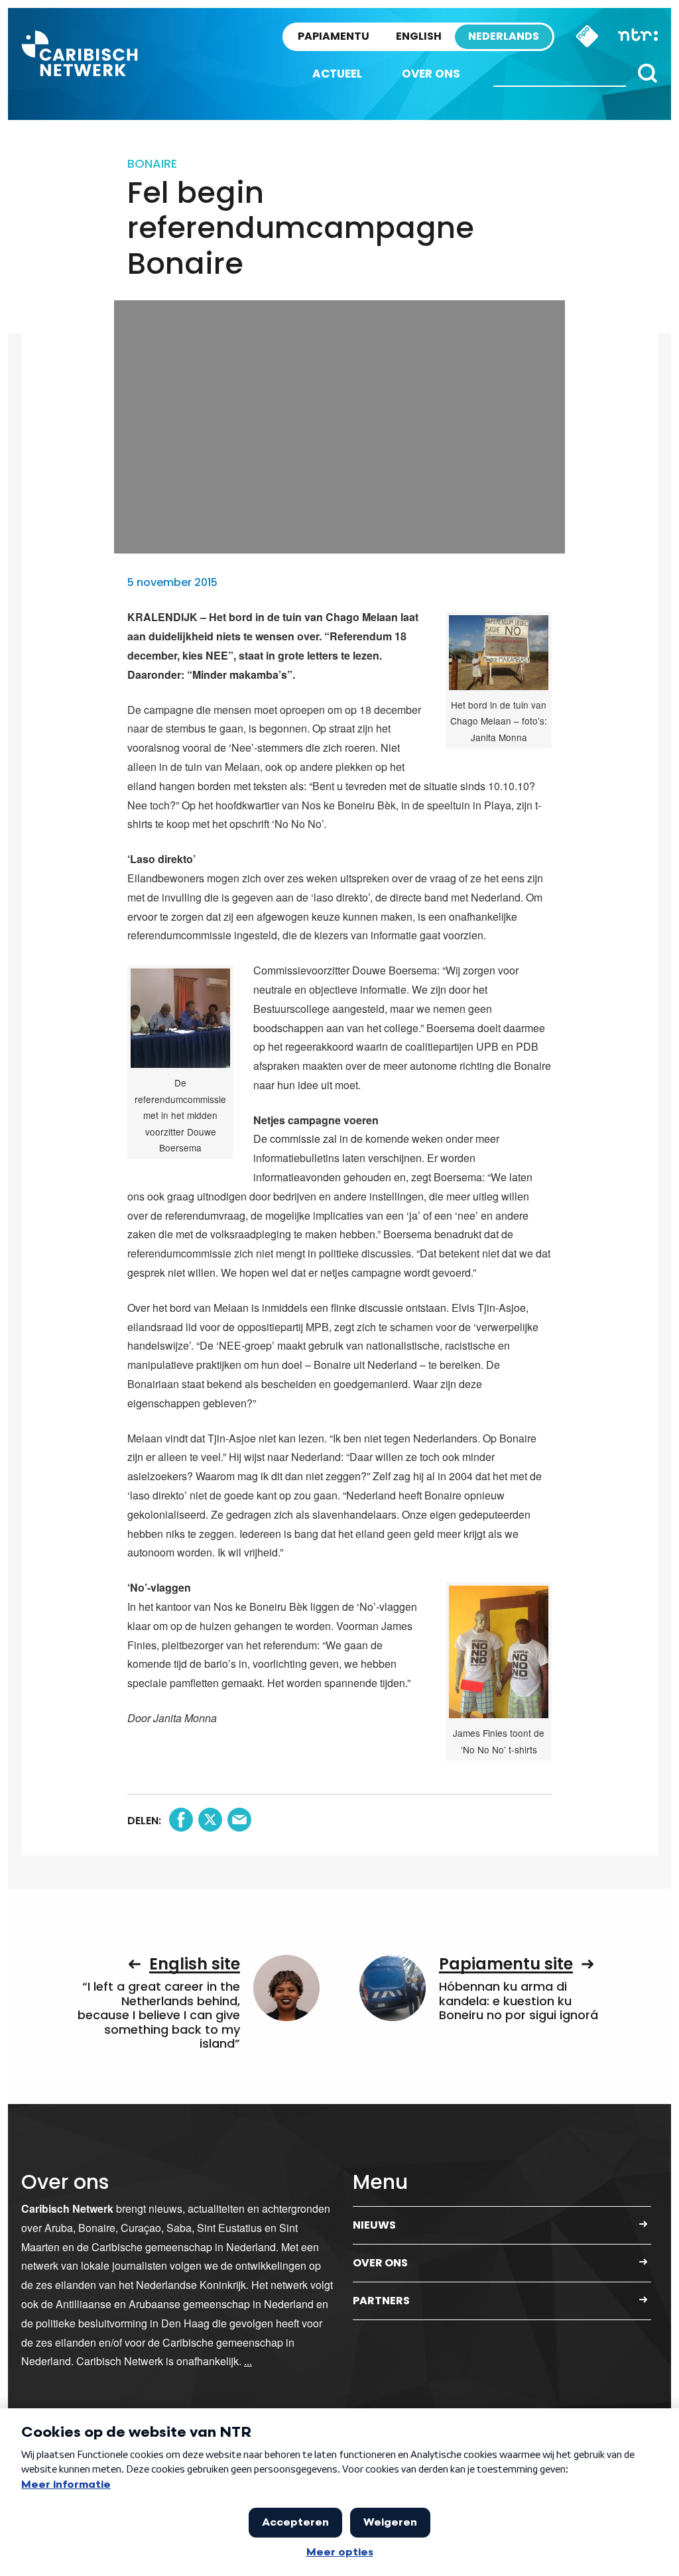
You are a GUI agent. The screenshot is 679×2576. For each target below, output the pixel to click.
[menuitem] (337, 74)
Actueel (337, 74)
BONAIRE (152, 163)
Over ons (431, 74)
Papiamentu (334, 36)
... (248, 2361)
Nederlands (504, 36)
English (419, 36)
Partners (381, 2301)
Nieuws (374, 2225)
